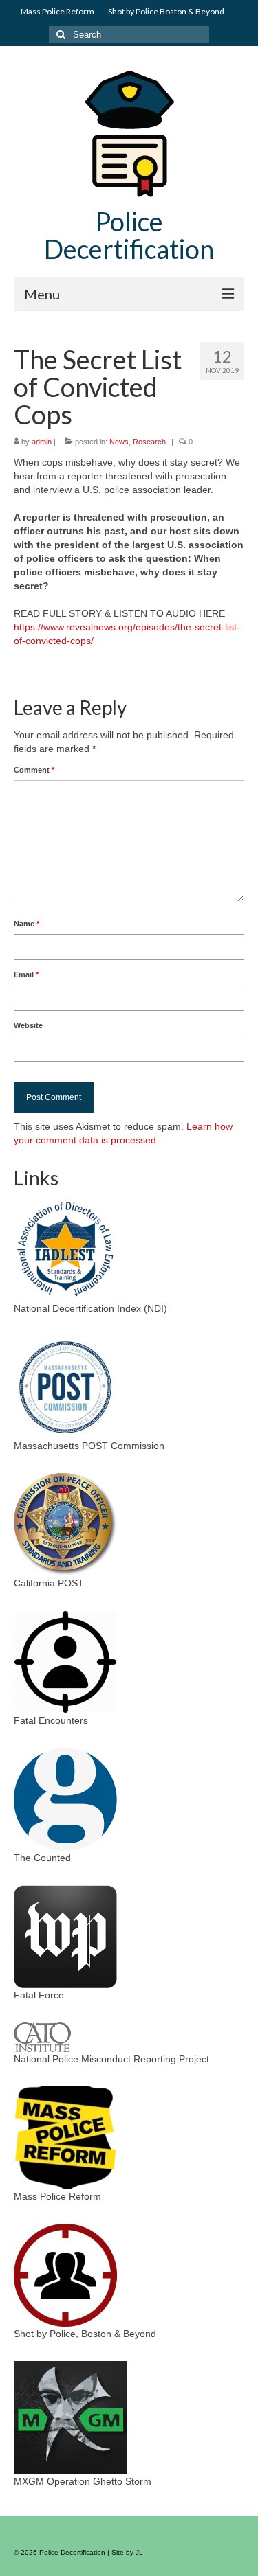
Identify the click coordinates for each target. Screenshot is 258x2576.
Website (28, 1025)
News (119, 442)
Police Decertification (129, 235)
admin (42, 442)
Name (26, 924)
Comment (34, 770)
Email (26, 974)
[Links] (65, 1249)
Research (149, 442)
